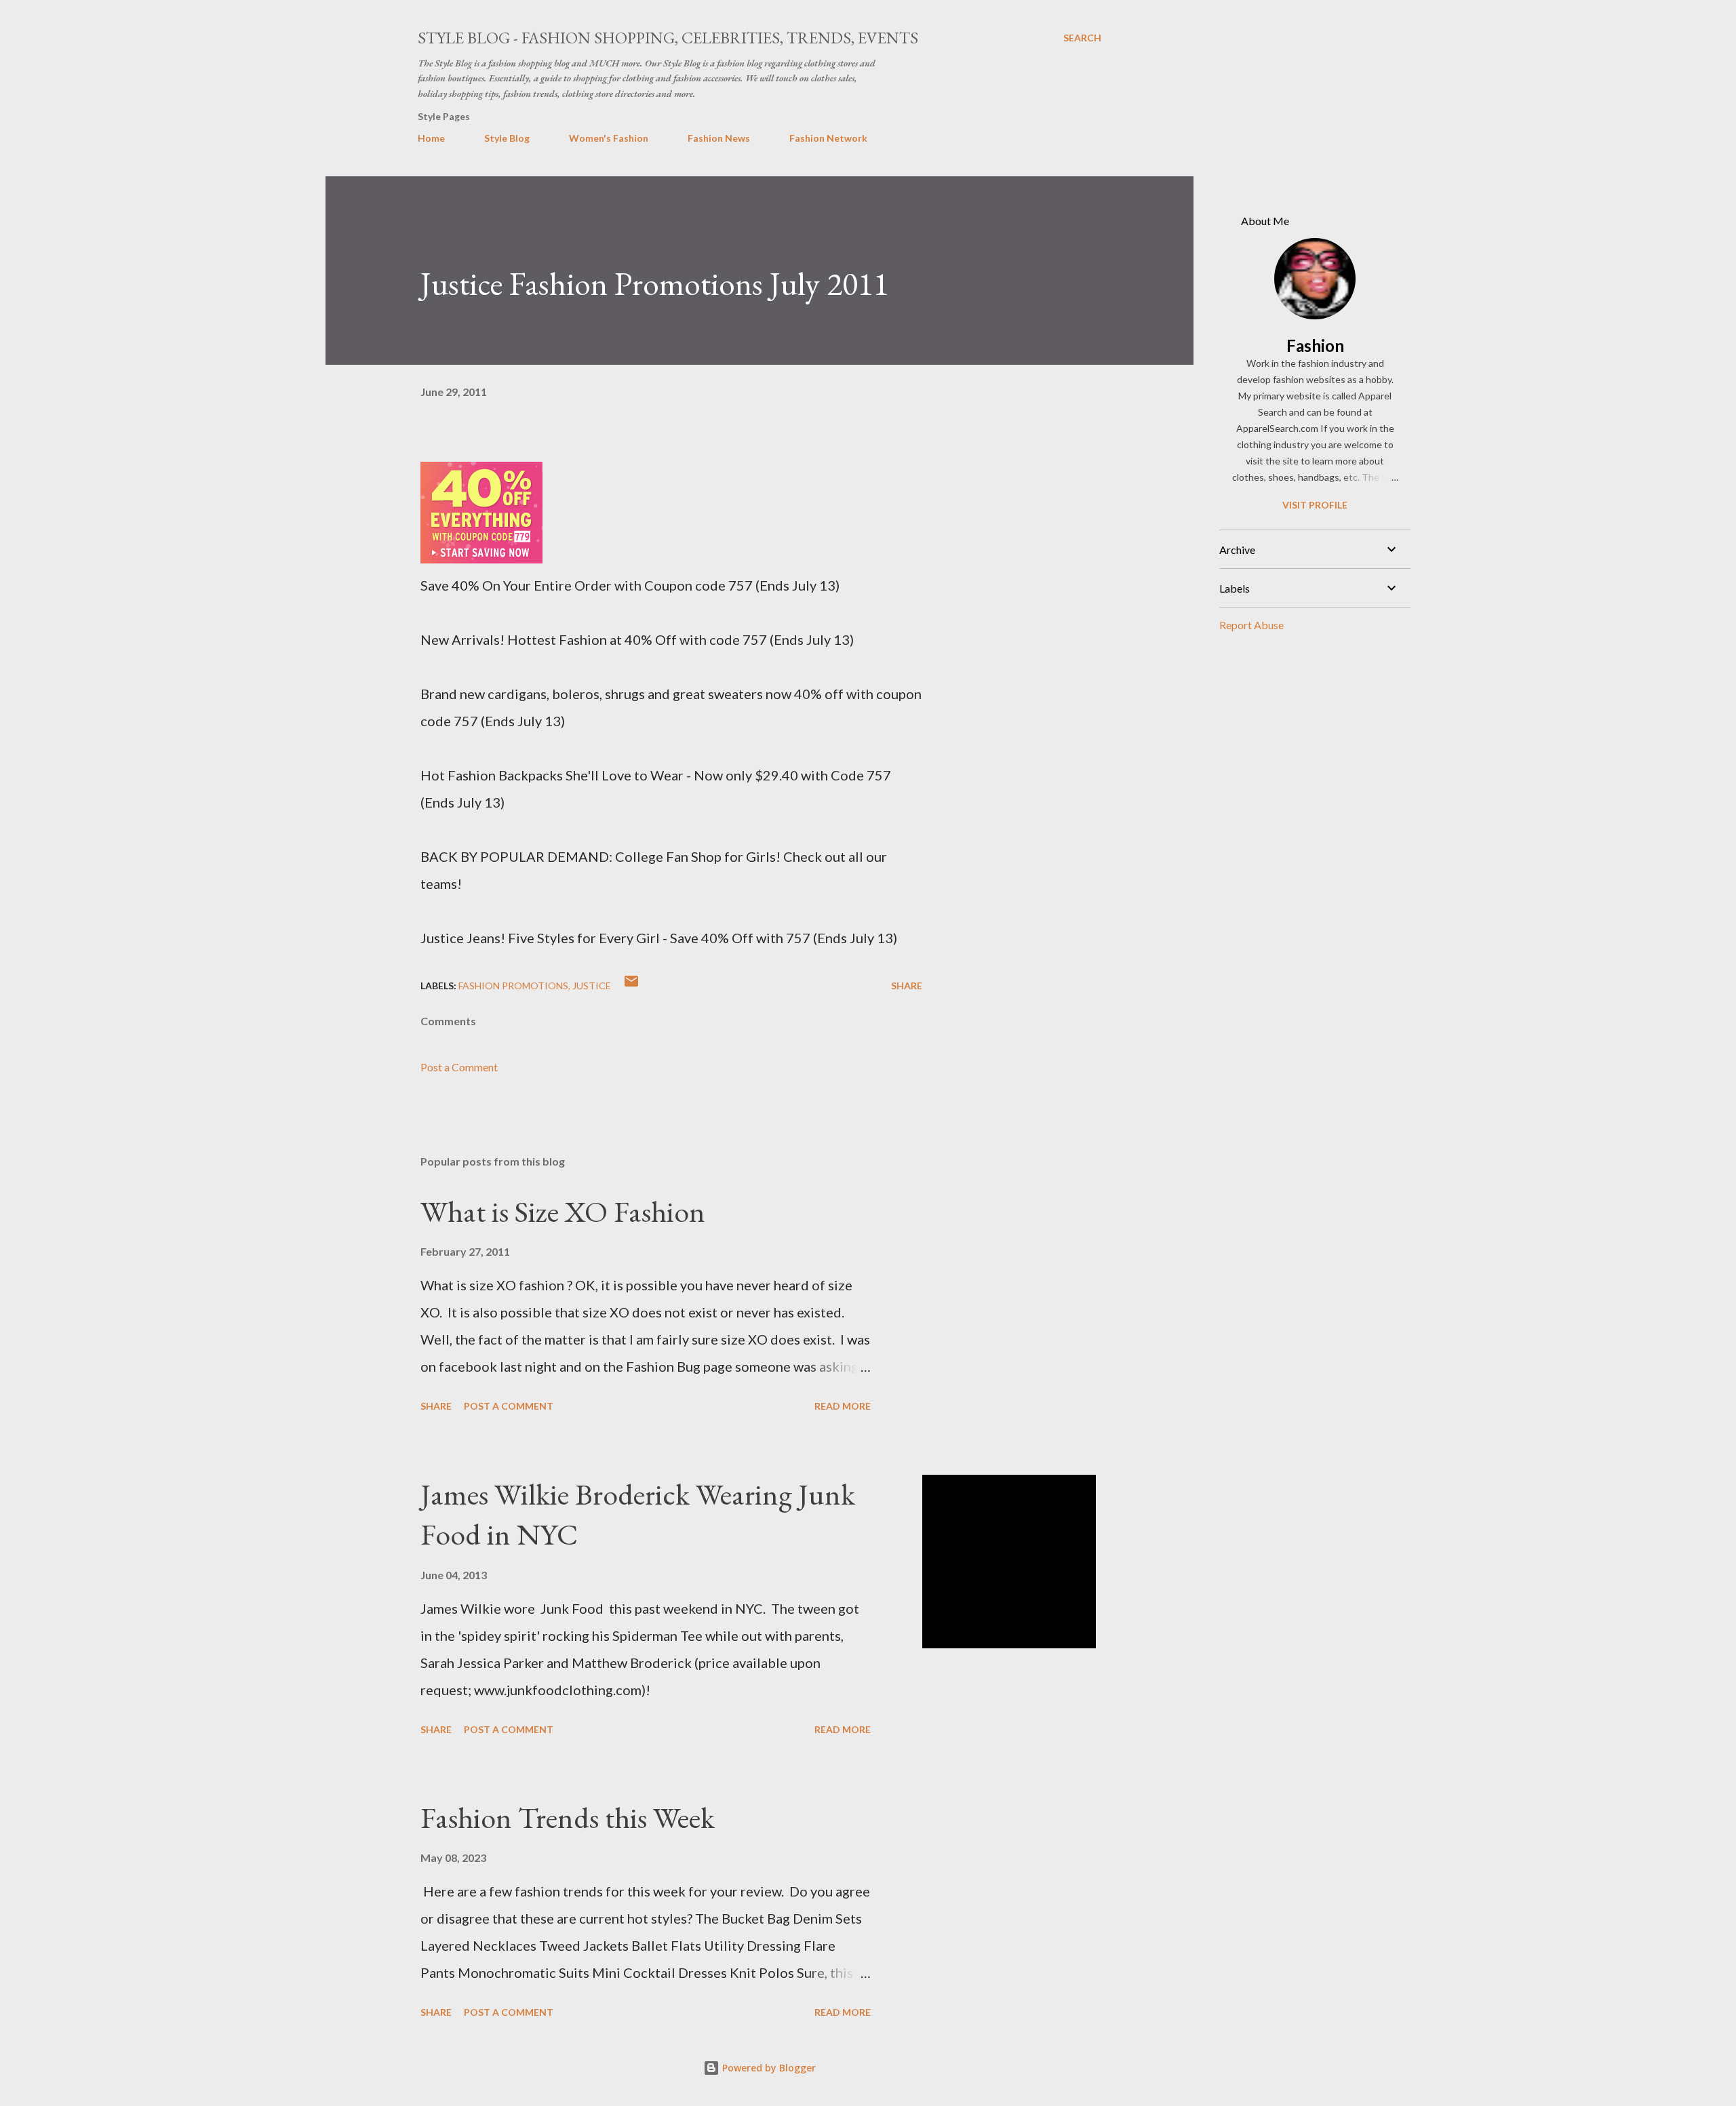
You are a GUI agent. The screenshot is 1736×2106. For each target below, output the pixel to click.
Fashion (1315, 345)
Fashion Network (828, 138)
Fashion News (719, 138)
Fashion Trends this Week (568, 1817)
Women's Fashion (609, 138)
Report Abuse (1251, 625)
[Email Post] (631, 986)
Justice (592, 986)
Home (431, 138)
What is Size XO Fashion (563, 1211)
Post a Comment (459, 1067)
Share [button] (907, 986)
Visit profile (1315, 505)
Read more (843, 1406)
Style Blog (507, 138)
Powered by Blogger (768, 2068)
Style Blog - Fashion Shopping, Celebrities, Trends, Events (668, 38)
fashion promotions (513, 986)
